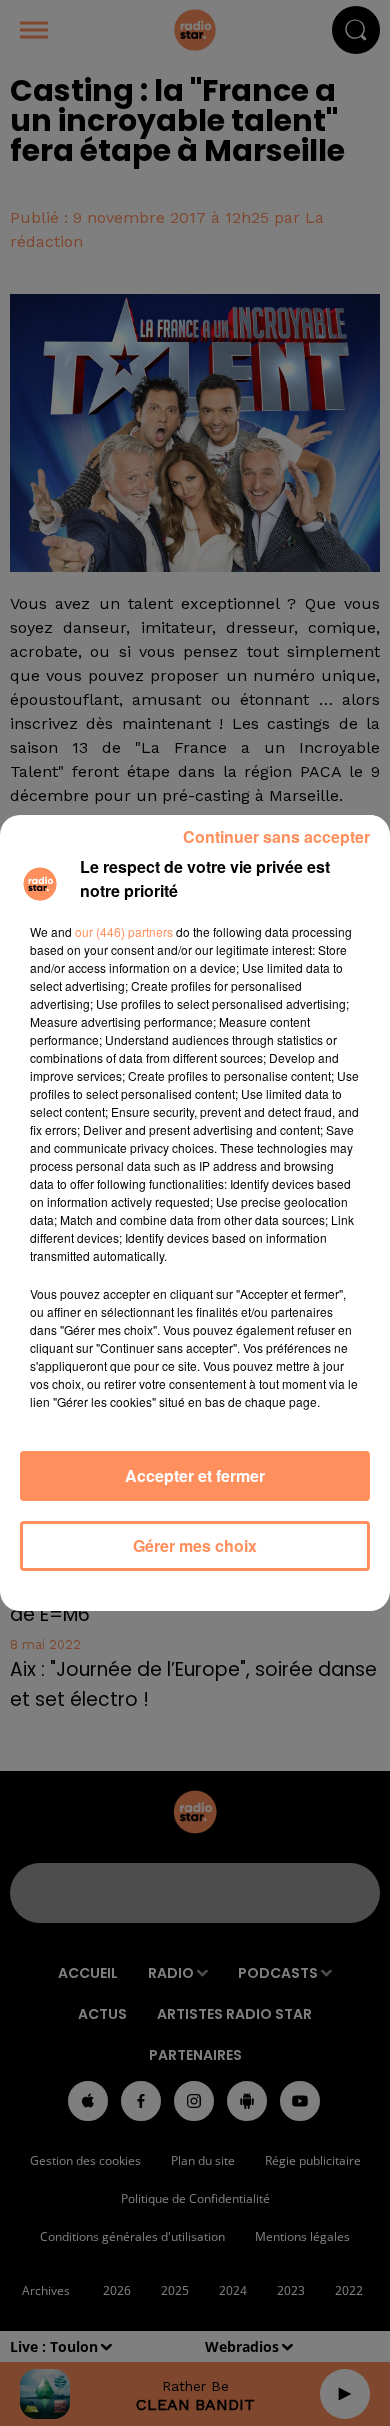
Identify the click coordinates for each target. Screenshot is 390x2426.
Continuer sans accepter (276, 836)
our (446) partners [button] (124, 931)
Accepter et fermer (195, 1475)
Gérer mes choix (195, 1545)
